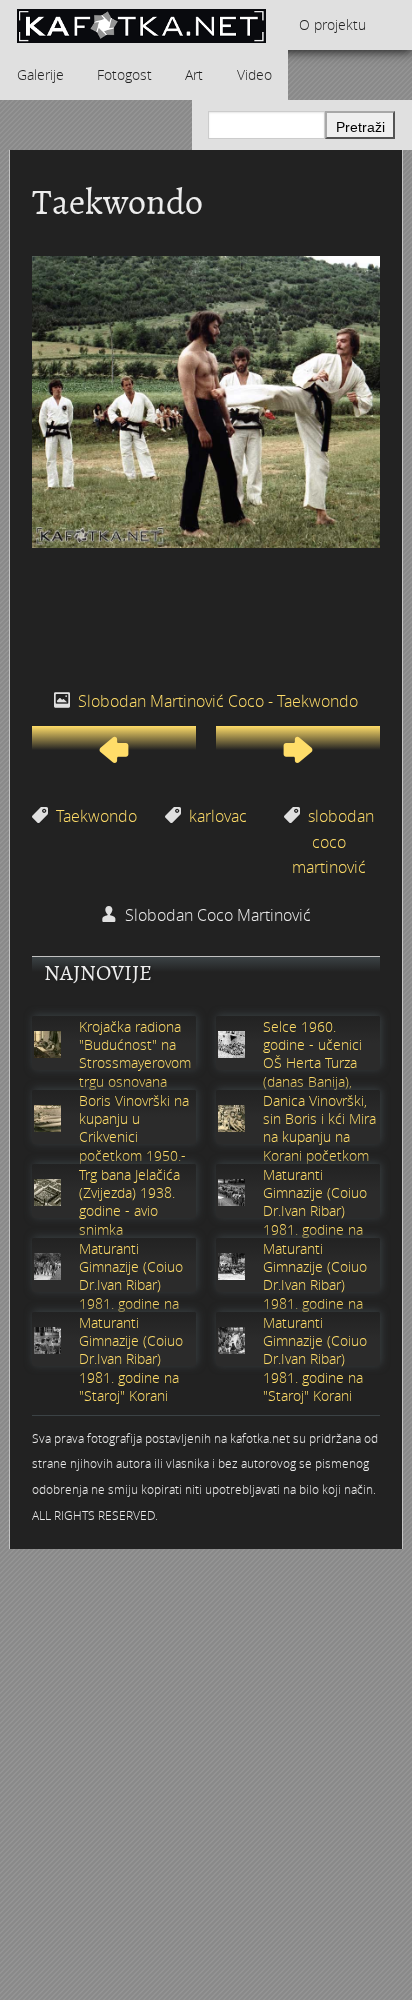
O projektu (332, 24)
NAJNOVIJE (98, 973)
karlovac (218, 816)
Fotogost (124, 74)
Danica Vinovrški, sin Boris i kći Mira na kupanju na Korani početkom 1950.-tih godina (319, 1137)
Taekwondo (96, 816)
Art (194, 74)
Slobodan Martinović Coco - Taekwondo (218, 701)
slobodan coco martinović (333, 841)
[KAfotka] (141, 25)
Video (254, 74)
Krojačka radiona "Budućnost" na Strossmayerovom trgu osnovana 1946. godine (135, 1063)
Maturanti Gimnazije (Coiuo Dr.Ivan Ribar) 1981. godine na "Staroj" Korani (315, 1211)
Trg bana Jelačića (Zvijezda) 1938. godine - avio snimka (129, 1202)
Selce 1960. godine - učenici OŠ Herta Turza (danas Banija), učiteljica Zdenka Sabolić (315, 1072)
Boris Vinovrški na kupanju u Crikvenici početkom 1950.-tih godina (134, 1137)
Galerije (40, 74)
